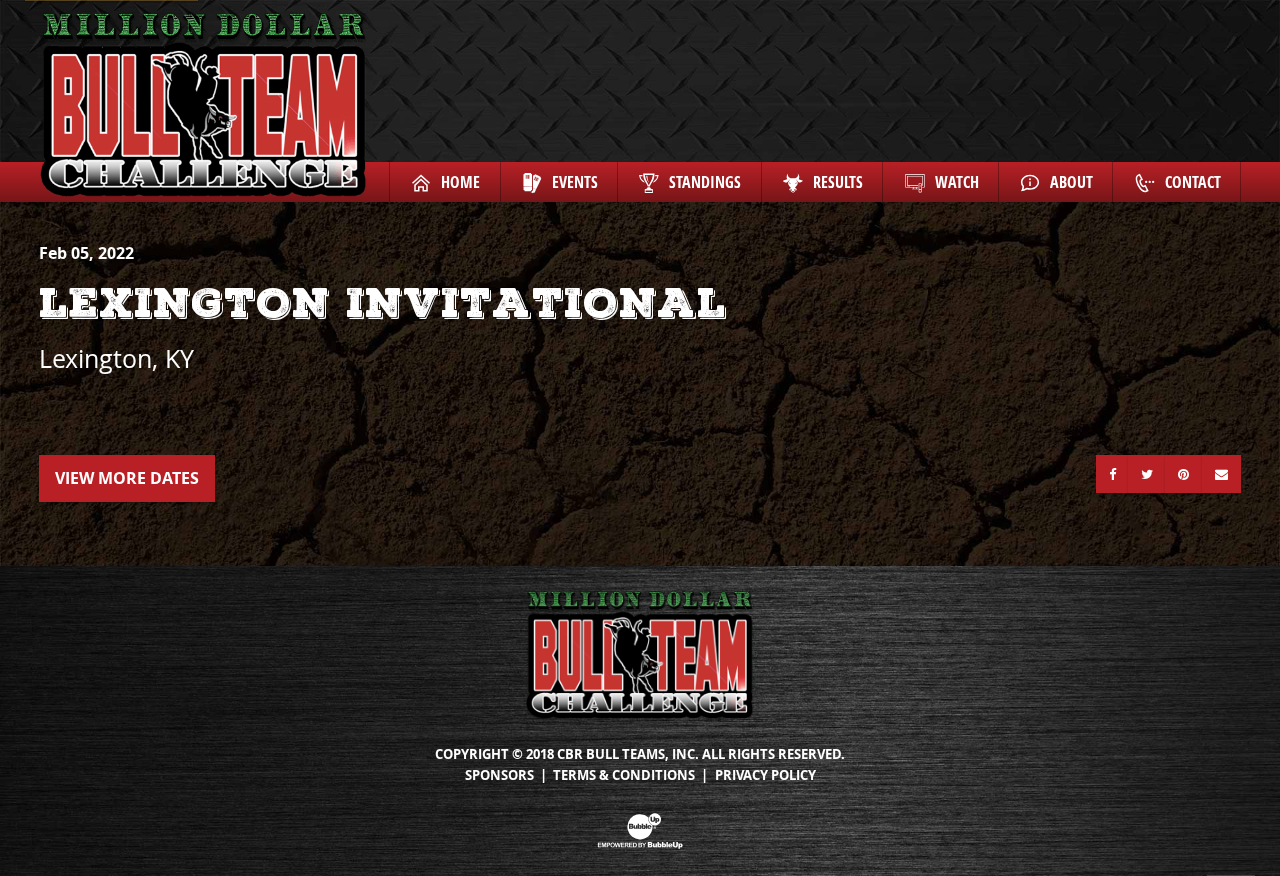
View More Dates (127, 478)
